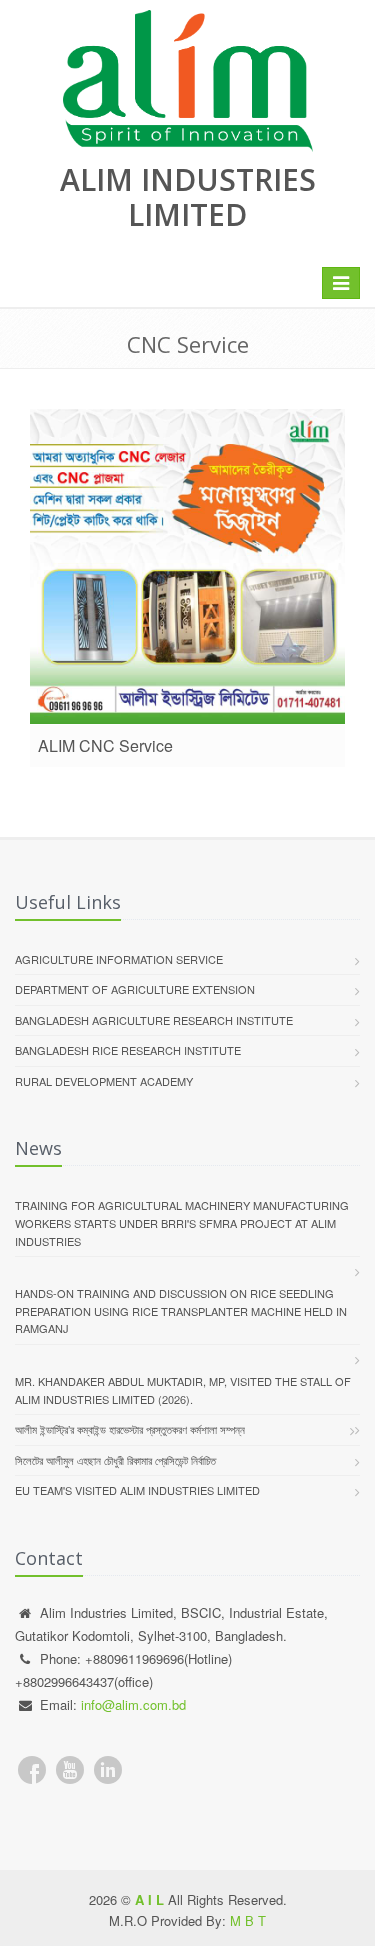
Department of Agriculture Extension (135, 989)
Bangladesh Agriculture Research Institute (154, 1020)
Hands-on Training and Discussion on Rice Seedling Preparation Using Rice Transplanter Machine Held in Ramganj (181, 1310)
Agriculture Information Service (119, 959)
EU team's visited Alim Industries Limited (137, 1490)
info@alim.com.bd (133, 1704)
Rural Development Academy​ (104, 1081)
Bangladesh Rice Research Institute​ (128, 1050)
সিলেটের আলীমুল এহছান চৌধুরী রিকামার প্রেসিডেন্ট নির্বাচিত (115, 1460)
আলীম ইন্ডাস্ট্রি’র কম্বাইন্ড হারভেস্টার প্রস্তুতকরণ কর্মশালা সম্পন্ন (130, 1429)
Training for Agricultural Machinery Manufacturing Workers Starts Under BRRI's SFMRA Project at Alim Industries (182, 1222)
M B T (248, 1920)
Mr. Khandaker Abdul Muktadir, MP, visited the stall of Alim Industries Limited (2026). (183, 1390)
